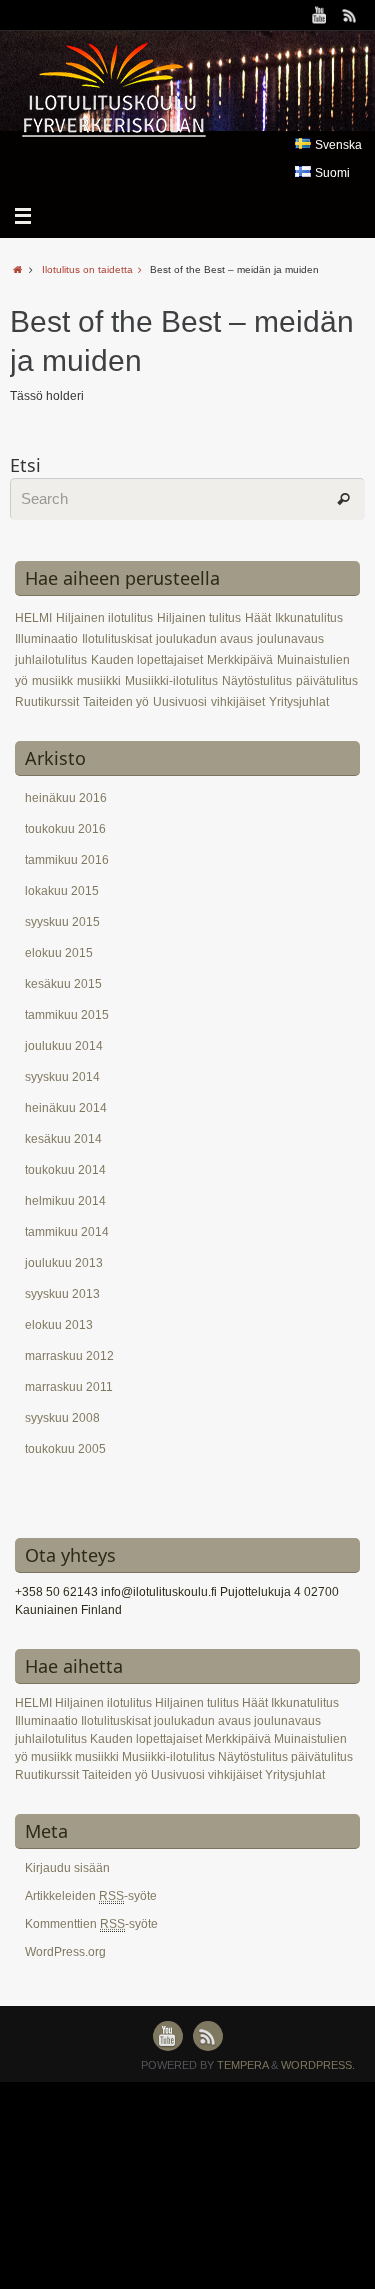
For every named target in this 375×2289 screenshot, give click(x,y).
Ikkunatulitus (309, 618)
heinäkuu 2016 (66, 798)
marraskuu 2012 (69, 1356)
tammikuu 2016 (67, 860)
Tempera (242, 2065)
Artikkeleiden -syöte (91, 1896)
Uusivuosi (180, 702)
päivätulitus (327, 681)
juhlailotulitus (51, 660)
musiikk (52, 681)
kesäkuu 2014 (63, 1139)
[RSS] (350, 15)
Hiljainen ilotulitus (104, 618)
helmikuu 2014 (65, 1201)
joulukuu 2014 (64, 1046)
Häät (258, 618)
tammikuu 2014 (67, 1232)
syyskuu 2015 (62, 922)
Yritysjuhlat (299, 702)
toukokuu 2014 (65, 1170)
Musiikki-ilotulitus (171, 681)
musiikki (99, 681)
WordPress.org (65, 1952)
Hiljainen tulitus (199, 618)
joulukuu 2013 (64, 1263)
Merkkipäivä (240, 660)
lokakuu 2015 (62, 891)
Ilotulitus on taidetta (87, 269)
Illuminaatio (46, 639)
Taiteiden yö (116, 702)
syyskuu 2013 (62, 1294)
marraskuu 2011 (69, 1387)
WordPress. (318, 2065)
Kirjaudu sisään (67, 1868)
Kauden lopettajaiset (147, 660)
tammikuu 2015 (67, 1015)
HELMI (33, 618)
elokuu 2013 (59, 1325)
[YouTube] (320, 15)
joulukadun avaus (204, 639)
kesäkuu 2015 (63, 984)
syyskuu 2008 (62, 1418)
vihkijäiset (238, 702)
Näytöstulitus (257, 681)
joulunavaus (290, 639)
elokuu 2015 (59, 953)
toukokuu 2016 (65, 829)
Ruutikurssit (47, 702)
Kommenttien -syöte (91, 1924)
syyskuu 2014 (62, 1077)
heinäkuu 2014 (66, 1108)
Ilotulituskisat (117, 639)
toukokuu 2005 (65, 1449)
